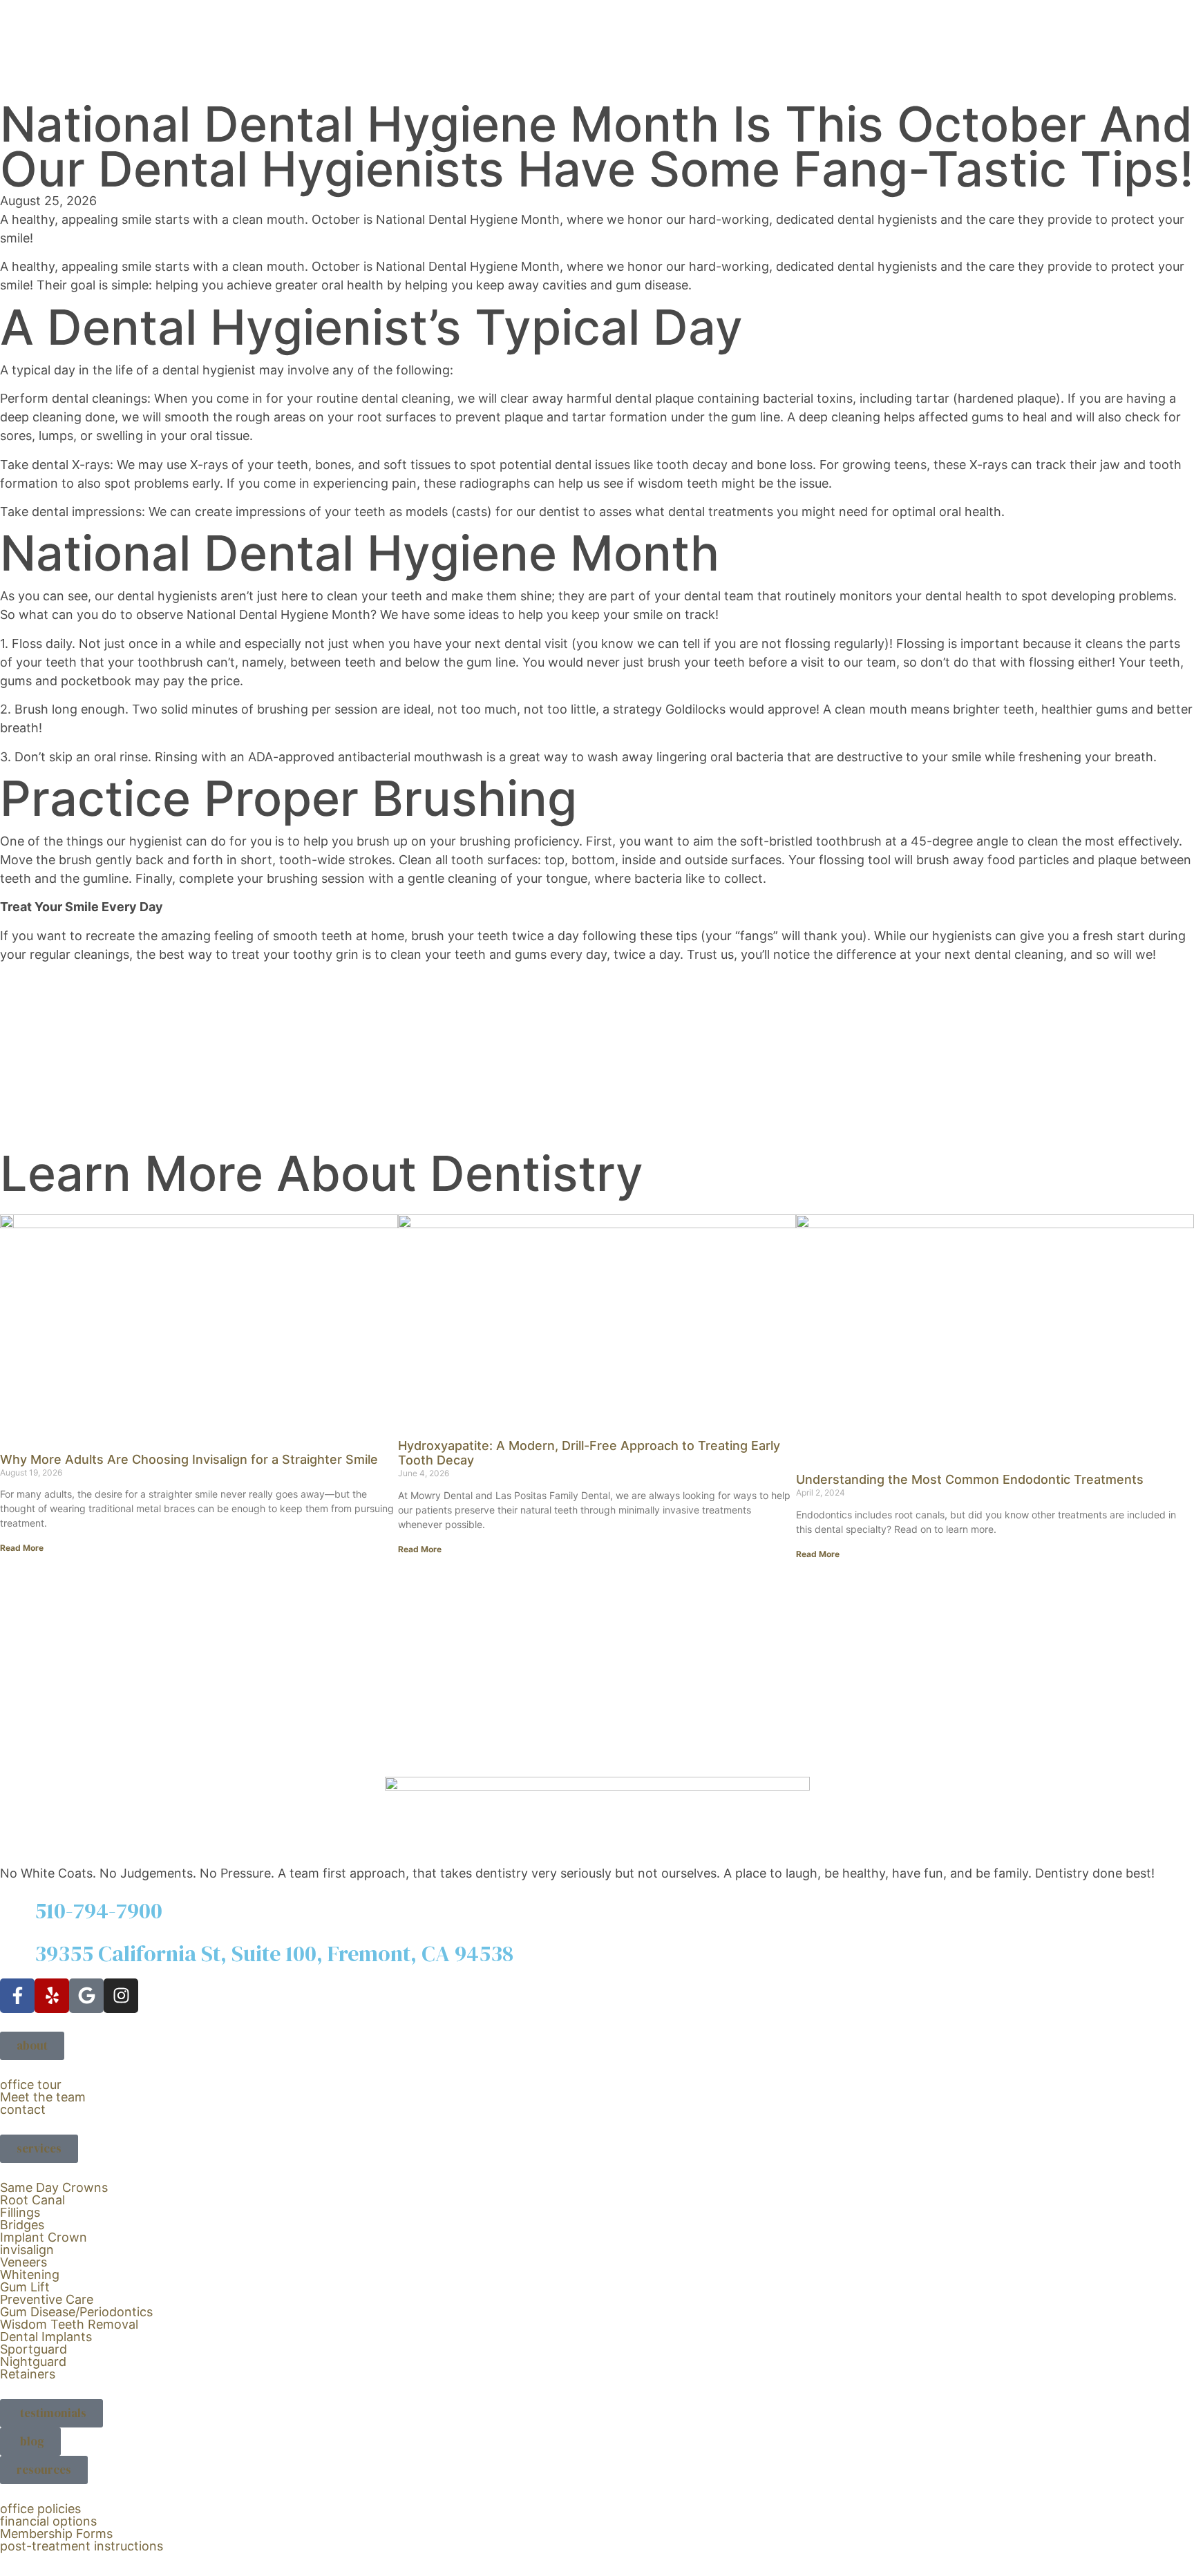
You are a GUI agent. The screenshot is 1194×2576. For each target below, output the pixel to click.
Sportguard (34, 2349)
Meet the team (43, 2097)
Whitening (30, 2274)
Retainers (28, 2374)
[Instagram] (121, 1996)
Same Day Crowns (54, 2187)
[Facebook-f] (17, 1996)
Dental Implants (46, 2337)
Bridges (22, 2225)
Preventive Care (47, 2299)
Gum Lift (25, 2287)
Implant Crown (44, 2237)
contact (23, 2109)
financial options (48, 2521)
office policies (40, 2509)
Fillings (20, 2212)
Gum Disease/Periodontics (76, 2312)
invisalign (27, 2250)
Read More (22, 1548)
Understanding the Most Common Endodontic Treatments (970, 1479)
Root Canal (32, 2200)
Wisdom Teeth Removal (69, 2324)
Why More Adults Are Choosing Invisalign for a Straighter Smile (189, 1459)
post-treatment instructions (82, 2546)
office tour (31, 2084)
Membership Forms (56, 2534)
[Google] (86, 1996)
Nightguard (33, 2362)
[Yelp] (52, 1996)
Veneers (23, 2262)
